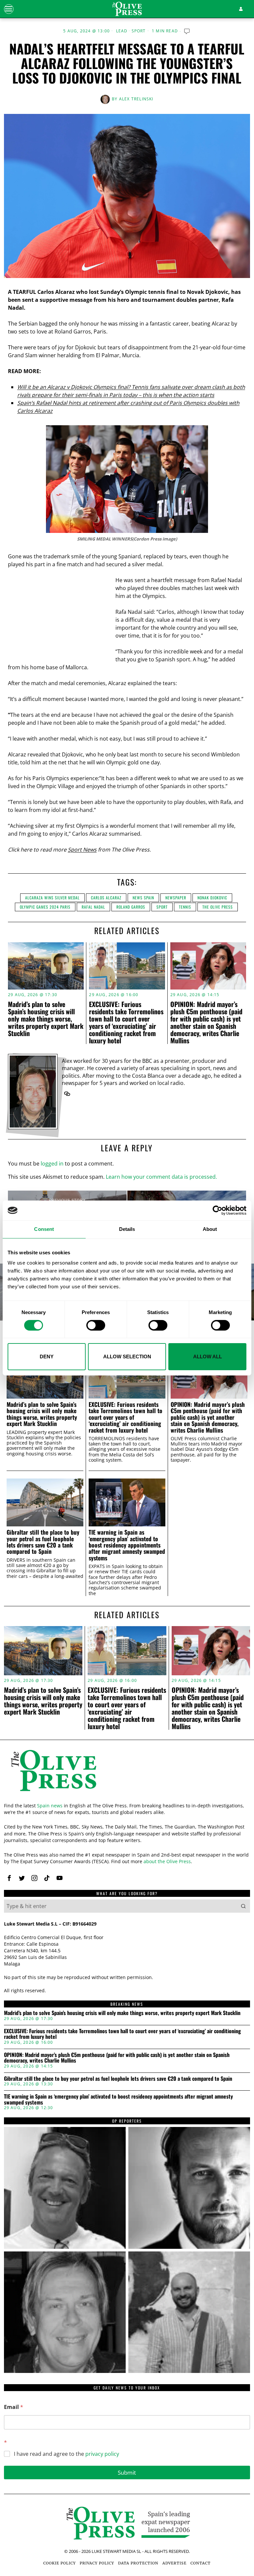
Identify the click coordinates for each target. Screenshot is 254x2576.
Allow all (208, 1357)
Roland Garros (131, 907)
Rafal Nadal (93, 907)
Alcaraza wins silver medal (52, 898)
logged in (52, 1164)
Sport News (82, 850)
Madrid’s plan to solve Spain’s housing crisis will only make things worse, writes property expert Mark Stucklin (46, 1019)
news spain (143, 898)
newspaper (176, 898)
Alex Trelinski (136, 99)
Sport (139, 31)
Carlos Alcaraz (106, 898)
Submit (127, 2472)
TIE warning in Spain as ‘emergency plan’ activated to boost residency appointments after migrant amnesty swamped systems (127, 1545)
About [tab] (210, 1229)
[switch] (96, 1325)
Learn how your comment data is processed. (161, 1177)
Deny (47, 1357)
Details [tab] (127, 1229)
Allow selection (127, 1357)
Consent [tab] (44, 1229)
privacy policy (102, 2454)
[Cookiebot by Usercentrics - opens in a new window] (217, 1210)
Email (14, 2407)
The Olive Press (218, 907)
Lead (122, 31)
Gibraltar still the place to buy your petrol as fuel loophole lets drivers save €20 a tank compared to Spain (43, 1542)
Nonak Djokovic (212, 898)
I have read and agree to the (66, 2454)
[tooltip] (67, 1094)
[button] (243, 1906)
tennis (185, 907)
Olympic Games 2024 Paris (45, 907)
